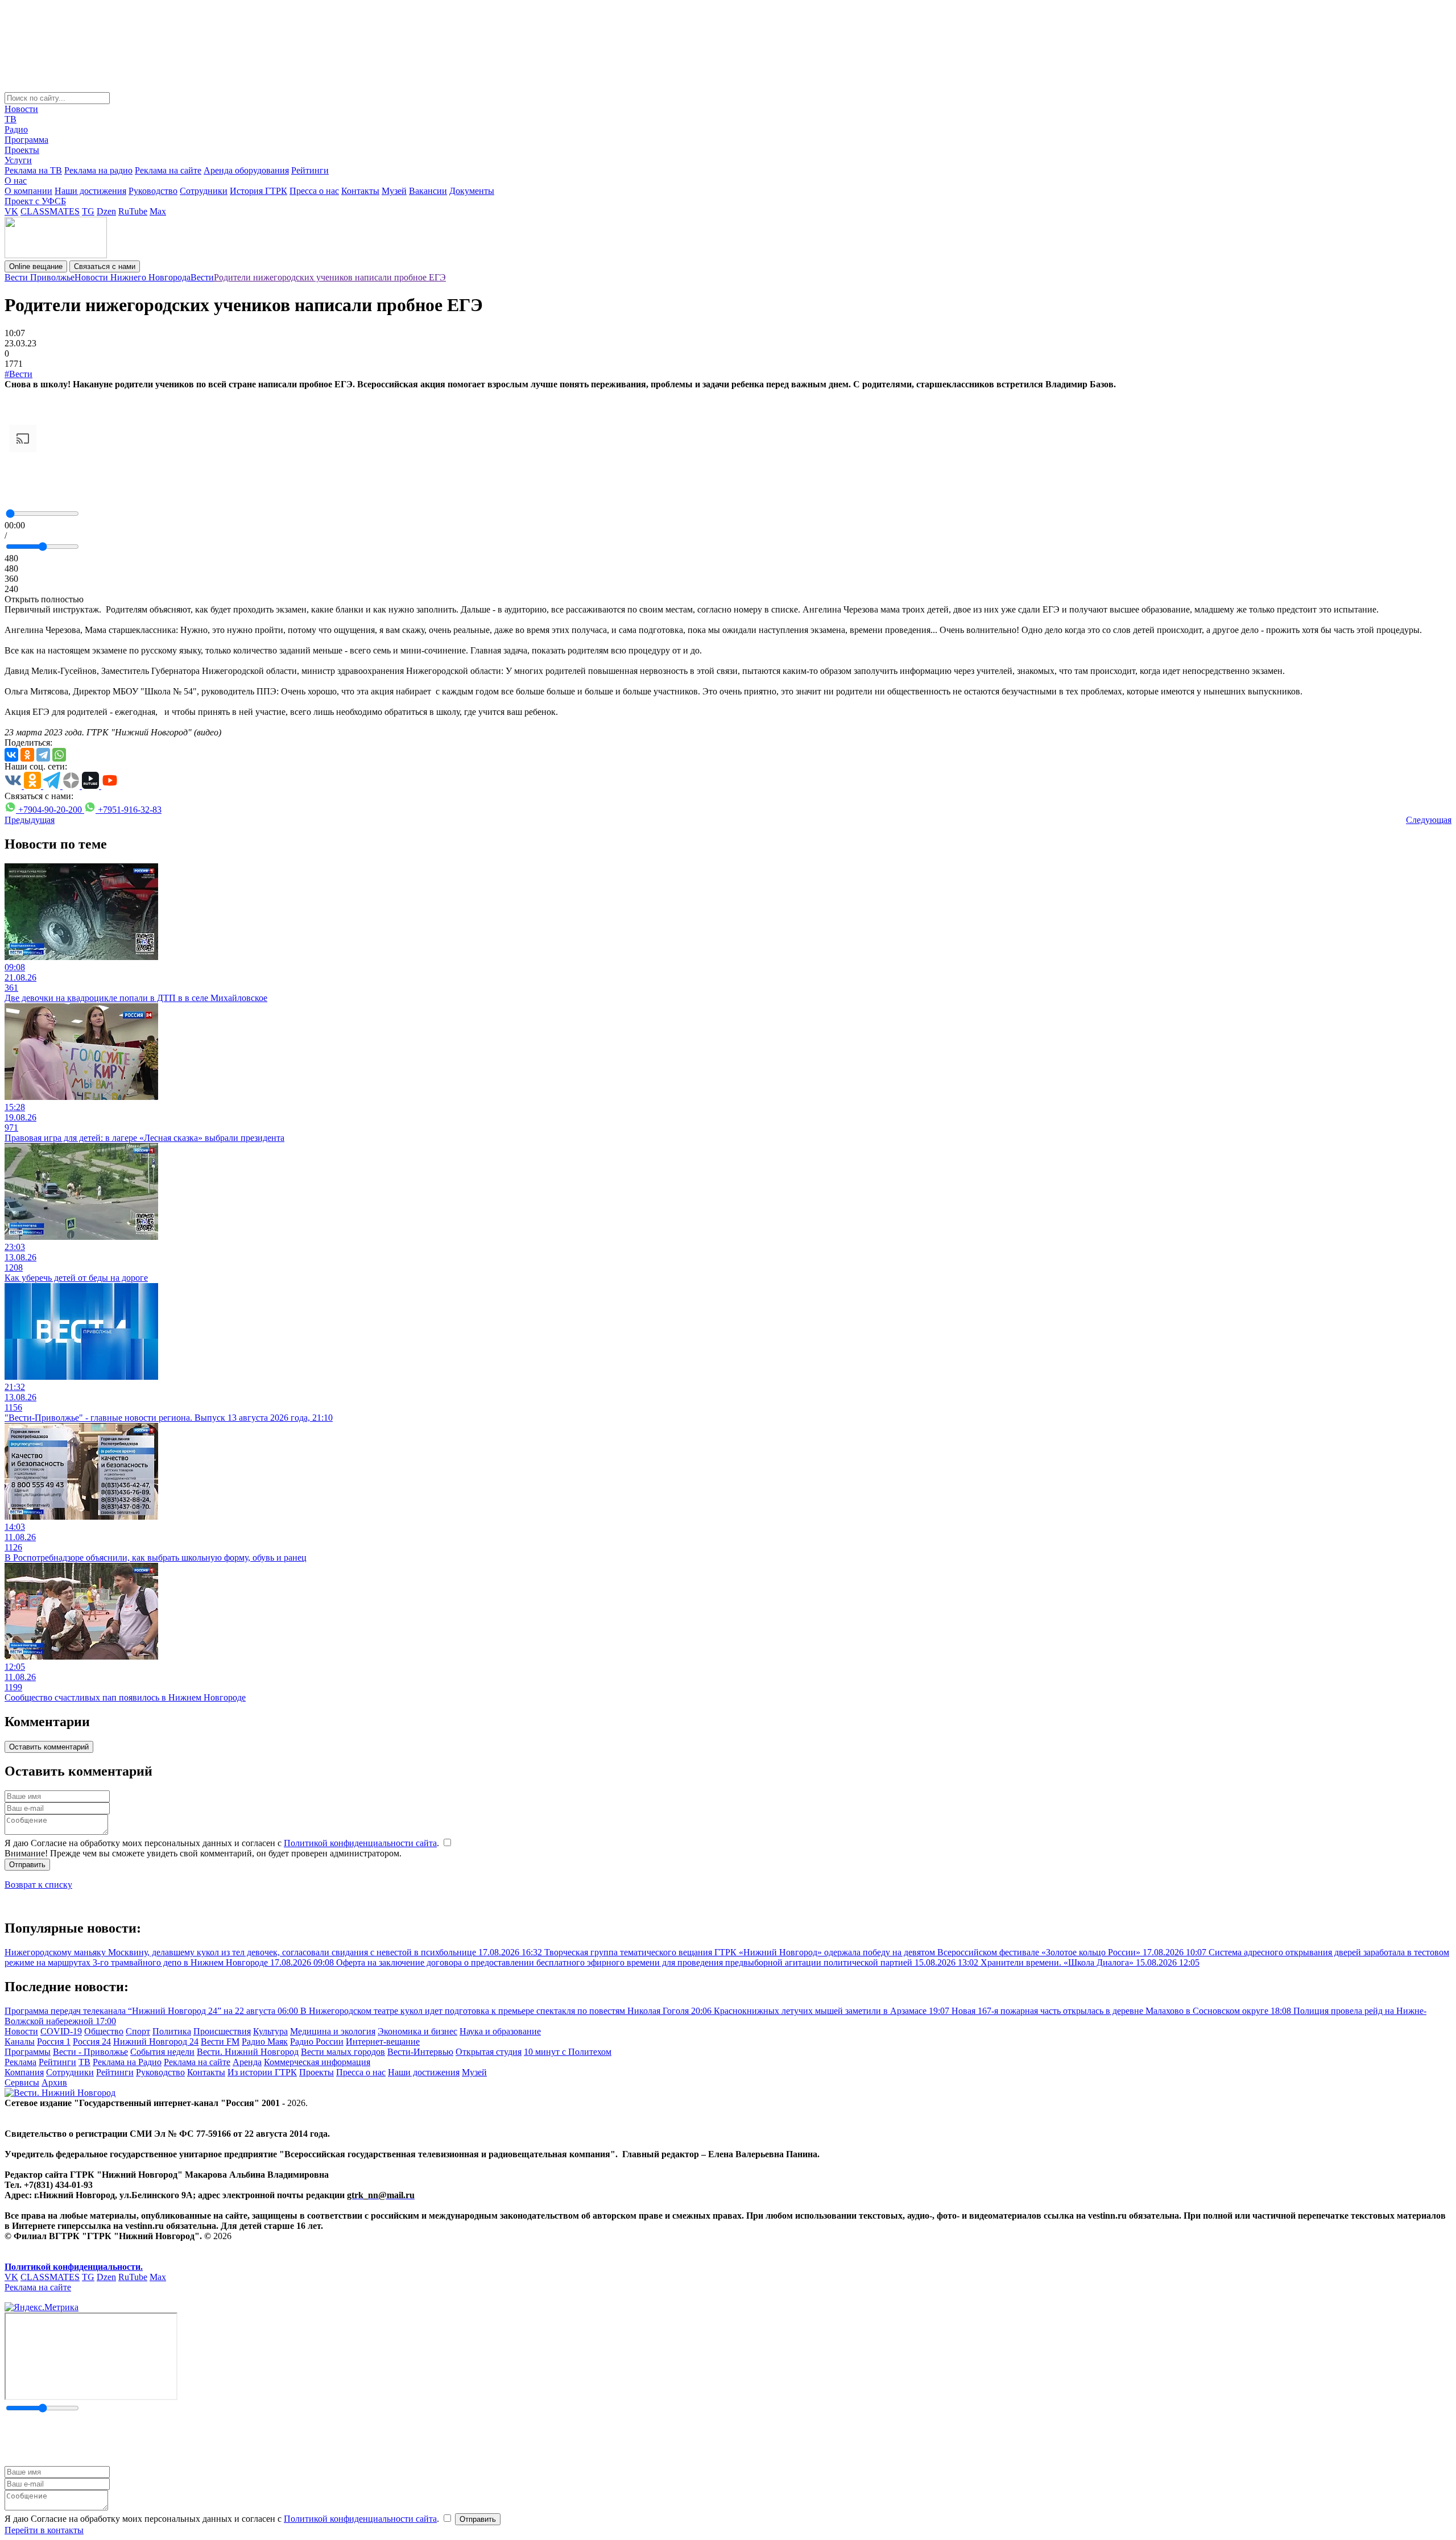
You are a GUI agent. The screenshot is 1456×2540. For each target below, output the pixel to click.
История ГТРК (258, 191)
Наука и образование (500, 2031)
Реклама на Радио (127, 2062)
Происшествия (222, 2031)
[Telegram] (43, 755)
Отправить (27, 1865)
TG (88, 211)
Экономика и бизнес (417, 2031)
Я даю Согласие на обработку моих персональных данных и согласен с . (223, 1843)
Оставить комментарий (49, 1747)
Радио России (317, 2041)
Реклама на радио (98, 170)
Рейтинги (310, 170)
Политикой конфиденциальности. (74, 2267)
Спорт (138, 2031)
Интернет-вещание (383, 2041)
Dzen (106, 211)
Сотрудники (204, 191)
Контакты (360, 191)
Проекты (22, 150)
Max (158, 211)
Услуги (18, 160)
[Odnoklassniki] (27, 755)
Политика (172, 2031)
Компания (24, 2072)
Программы (28, 2052)
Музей (394, 191)
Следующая (1429, 820)
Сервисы (22, 2082)
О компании (28, 191)
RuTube (133, 211)
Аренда (247, 2062)
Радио (16, 129)
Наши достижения (90, 191)
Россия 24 (92, 2041)
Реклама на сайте (168, 170)
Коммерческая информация (317, 2062)
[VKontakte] (11, 755)
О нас (16, 181)
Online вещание (36, 266)
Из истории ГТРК (262, 2072)
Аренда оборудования (246, 170)
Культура (270, 2031)
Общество (104, 2031)
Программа (26, 140)
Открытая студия (489, 2052)
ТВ (11, 119)
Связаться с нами (105, 266)
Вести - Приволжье (90, 2052)
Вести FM (220, 2041)
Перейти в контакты (44, 2530)
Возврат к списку (38, 1885)
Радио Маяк (265, 2041)
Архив (54, 2082)
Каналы (20, 2041)
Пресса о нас (314, 191)
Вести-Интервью (420, 2052)
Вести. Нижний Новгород (248, 2052)
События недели (162, 2052)
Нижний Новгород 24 (156, 2041)
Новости (21, 109)
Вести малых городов (343, 2052)
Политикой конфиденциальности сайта (360, 1843)
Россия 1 (54, 2041)
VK (11, 211)
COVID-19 (61, 2031)
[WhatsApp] (59, 755)
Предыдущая (30, 820)
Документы (472, 191)
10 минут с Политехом (568, 2052)
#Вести (18, 374)
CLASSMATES (50, 211)
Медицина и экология (333, 2031)
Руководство (153, 191)
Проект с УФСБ (35, 201)
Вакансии (428, 191)
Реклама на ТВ (33, 170)
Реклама (20, 2062)
